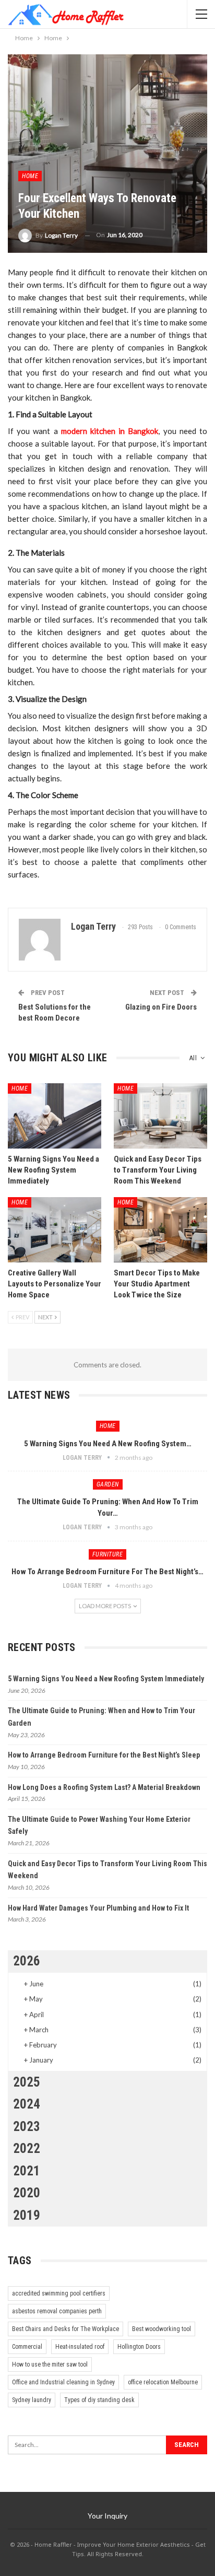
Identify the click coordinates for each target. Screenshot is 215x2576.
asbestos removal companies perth (57, 2311)
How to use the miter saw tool (50, 2364)
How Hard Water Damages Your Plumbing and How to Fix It (98, 1908)
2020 (27, 2193)
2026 (27, 1961)
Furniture (108, 1554)
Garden (108, 1484)
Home (30, 176)
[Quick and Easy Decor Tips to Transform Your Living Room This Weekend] (160, 1116)
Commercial (27, 2347)
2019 (27, 2215)
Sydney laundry (32, 2400)
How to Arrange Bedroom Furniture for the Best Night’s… (107, 1572)
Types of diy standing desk (99, 2400)
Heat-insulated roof (80, 2347)
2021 (27, 2171)
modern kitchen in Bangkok (110, 431)
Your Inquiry (107, 2516)
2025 (27, 2082)
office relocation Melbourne (163, 2382)
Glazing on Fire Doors (161, 1007)
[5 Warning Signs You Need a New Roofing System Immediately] (55, 1116)
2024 (27, 2104)
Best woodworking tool (162, 2329)
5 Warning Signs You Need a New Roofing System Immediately (106, 1679)
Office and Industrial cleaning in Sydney (63, 2382)
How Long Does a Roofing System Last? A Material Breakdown (104, 1787)
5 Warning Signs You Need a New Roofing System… (108, 1444)
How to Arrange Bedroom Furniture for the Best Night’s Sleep (104, 1755)
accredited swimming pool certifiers (59, 2293)
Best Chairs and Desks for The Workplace (65, 2329)
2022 (27, 2148)
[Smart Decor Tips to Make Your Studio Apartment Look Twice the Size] (160, 1230)
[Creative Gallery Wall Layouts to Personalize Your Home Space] (55, 1230)
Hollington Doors (139, 2347)
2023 (27, 2127)
